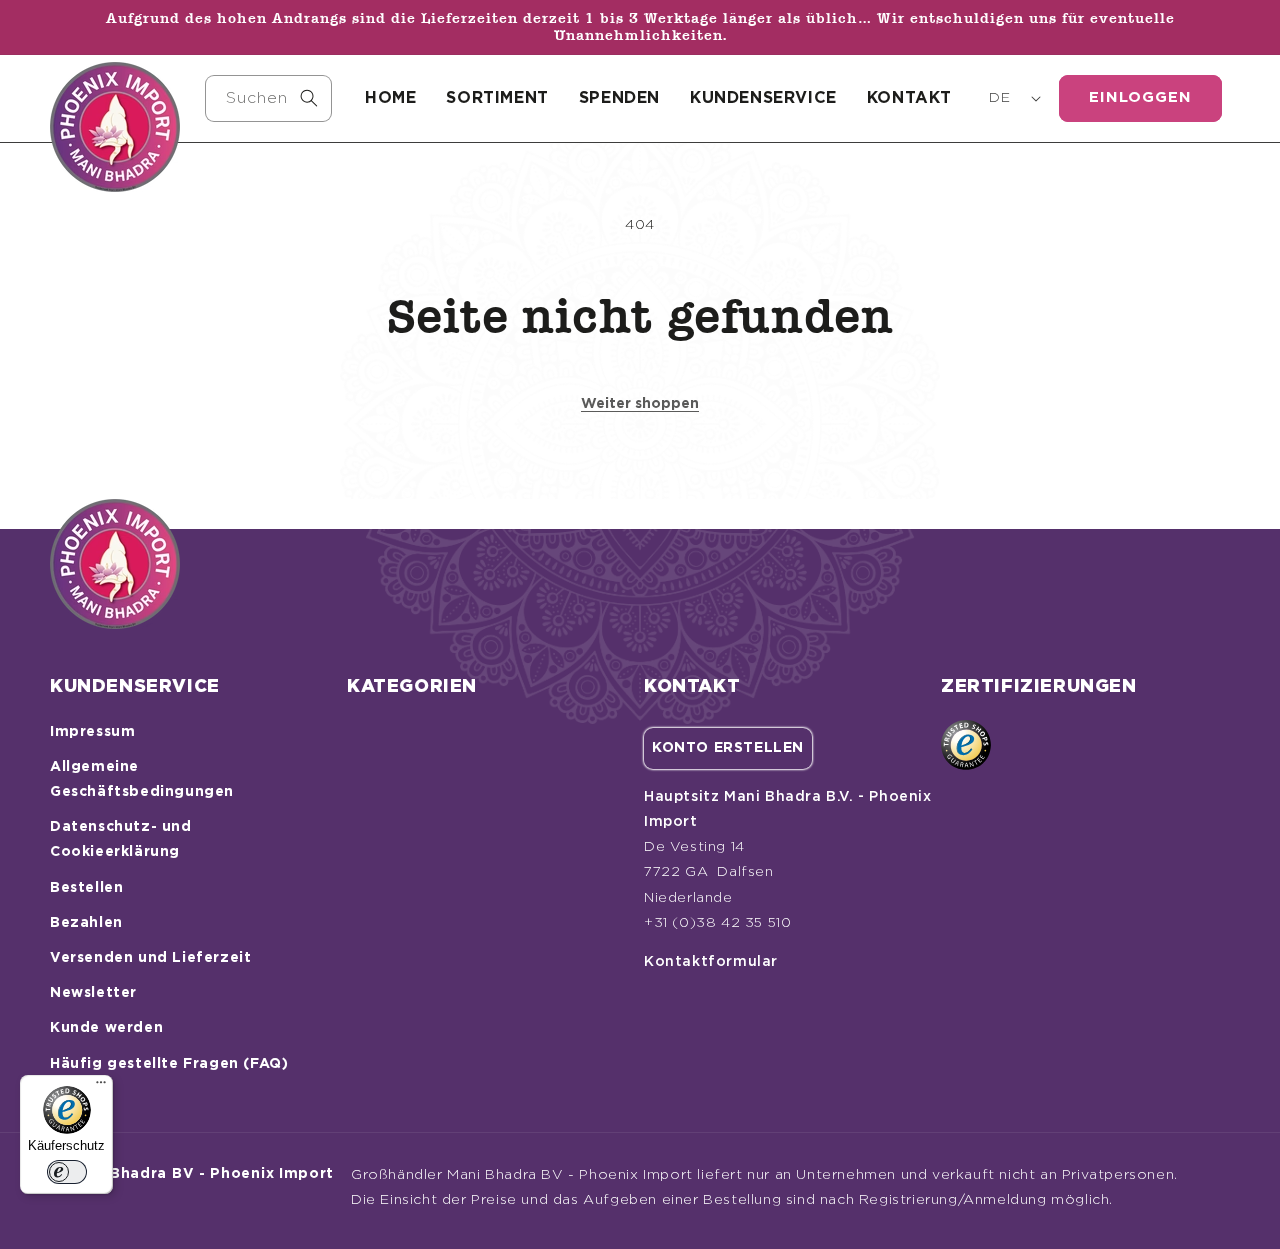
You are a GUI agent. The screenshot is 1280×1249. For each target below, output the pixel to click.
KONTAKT (909, 98)
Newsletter (93, 993)
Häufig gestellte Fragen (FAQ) (169, 1064)
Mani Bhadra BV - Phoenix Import (201, 1174)
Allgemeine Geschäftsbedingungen (142, 779)
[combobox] (268, 98)
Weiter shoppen (640, 404)
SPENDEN (619, 98)
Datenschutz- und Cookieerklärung (121, 839)
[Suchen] (309, 98)
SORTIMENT (497, 98)
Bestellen (86, 888)
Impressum (92, 732)
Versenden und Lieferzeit (150, 958)
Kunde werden (106, 1028)
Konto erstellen (728, 748)
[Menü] (101, 1087)
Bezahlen (86, 923)
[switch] (67, 1172)
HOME (390, 98)
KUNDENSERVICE (763, 98)
